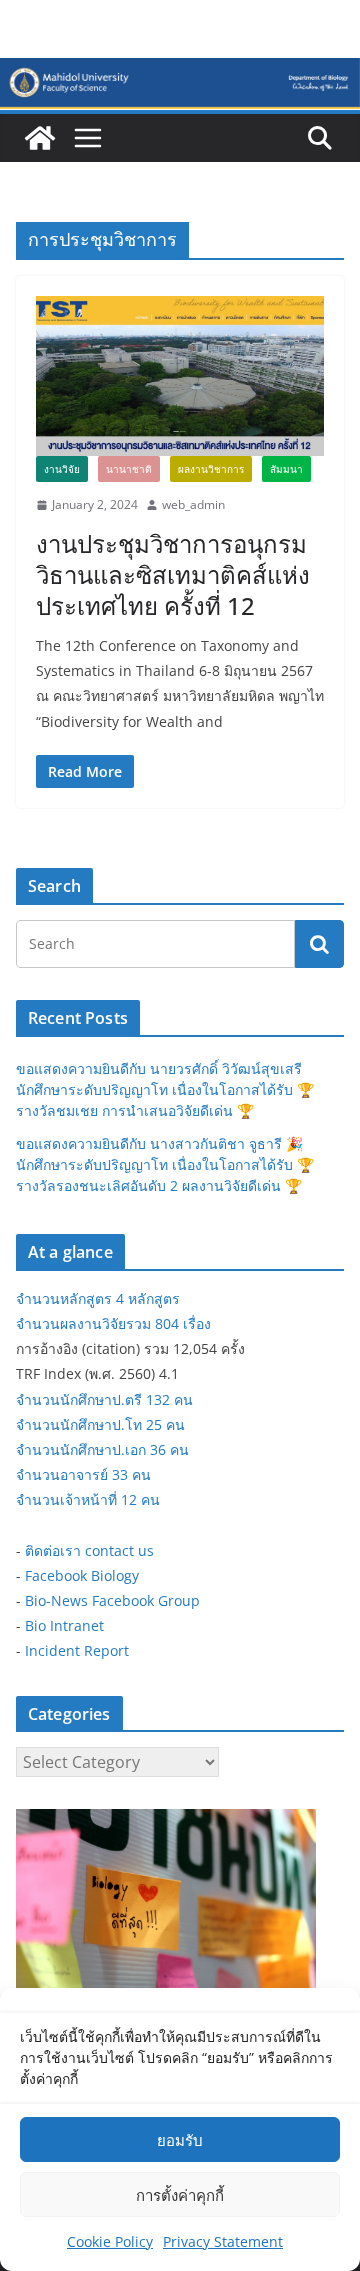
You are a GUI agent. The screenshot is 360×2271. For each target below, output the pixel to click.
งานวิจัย (62, 469)
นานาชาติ (129, 469)
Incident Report (77, 1650)
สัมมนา (286, 469)
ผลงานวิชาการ (211, 469)
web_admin (193, 504)
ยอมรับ (180, 2140)
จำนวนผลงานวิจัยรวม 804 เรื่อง (113, 1323)
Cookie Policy (110, 2241)
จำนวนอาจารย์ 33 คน (83, 1474)
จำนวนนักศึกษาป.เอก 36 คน (102, 1449)
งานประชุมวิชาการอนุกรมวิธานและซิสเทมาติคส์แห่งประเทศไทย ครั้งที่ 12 (173, 574)
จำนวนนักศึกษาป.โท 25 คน (100, 1424)
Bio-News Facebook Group (112, 1600)
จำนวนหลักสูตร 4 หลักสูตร (98, 1298)
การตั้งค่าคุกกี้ (180, 2195)
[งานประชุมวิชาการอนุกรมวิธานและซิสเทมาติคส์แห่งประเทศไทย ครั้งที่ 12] (180, 376)
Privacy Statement (223, 2241)
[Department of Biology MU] (40, 138)
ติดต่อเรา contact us (89, 1550)
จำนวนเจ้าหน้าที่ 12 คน (88, 1499)
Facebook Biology (82, 1575)
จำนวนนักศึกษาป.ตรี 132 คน (104, 1399)
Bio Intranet (64, 1625)
